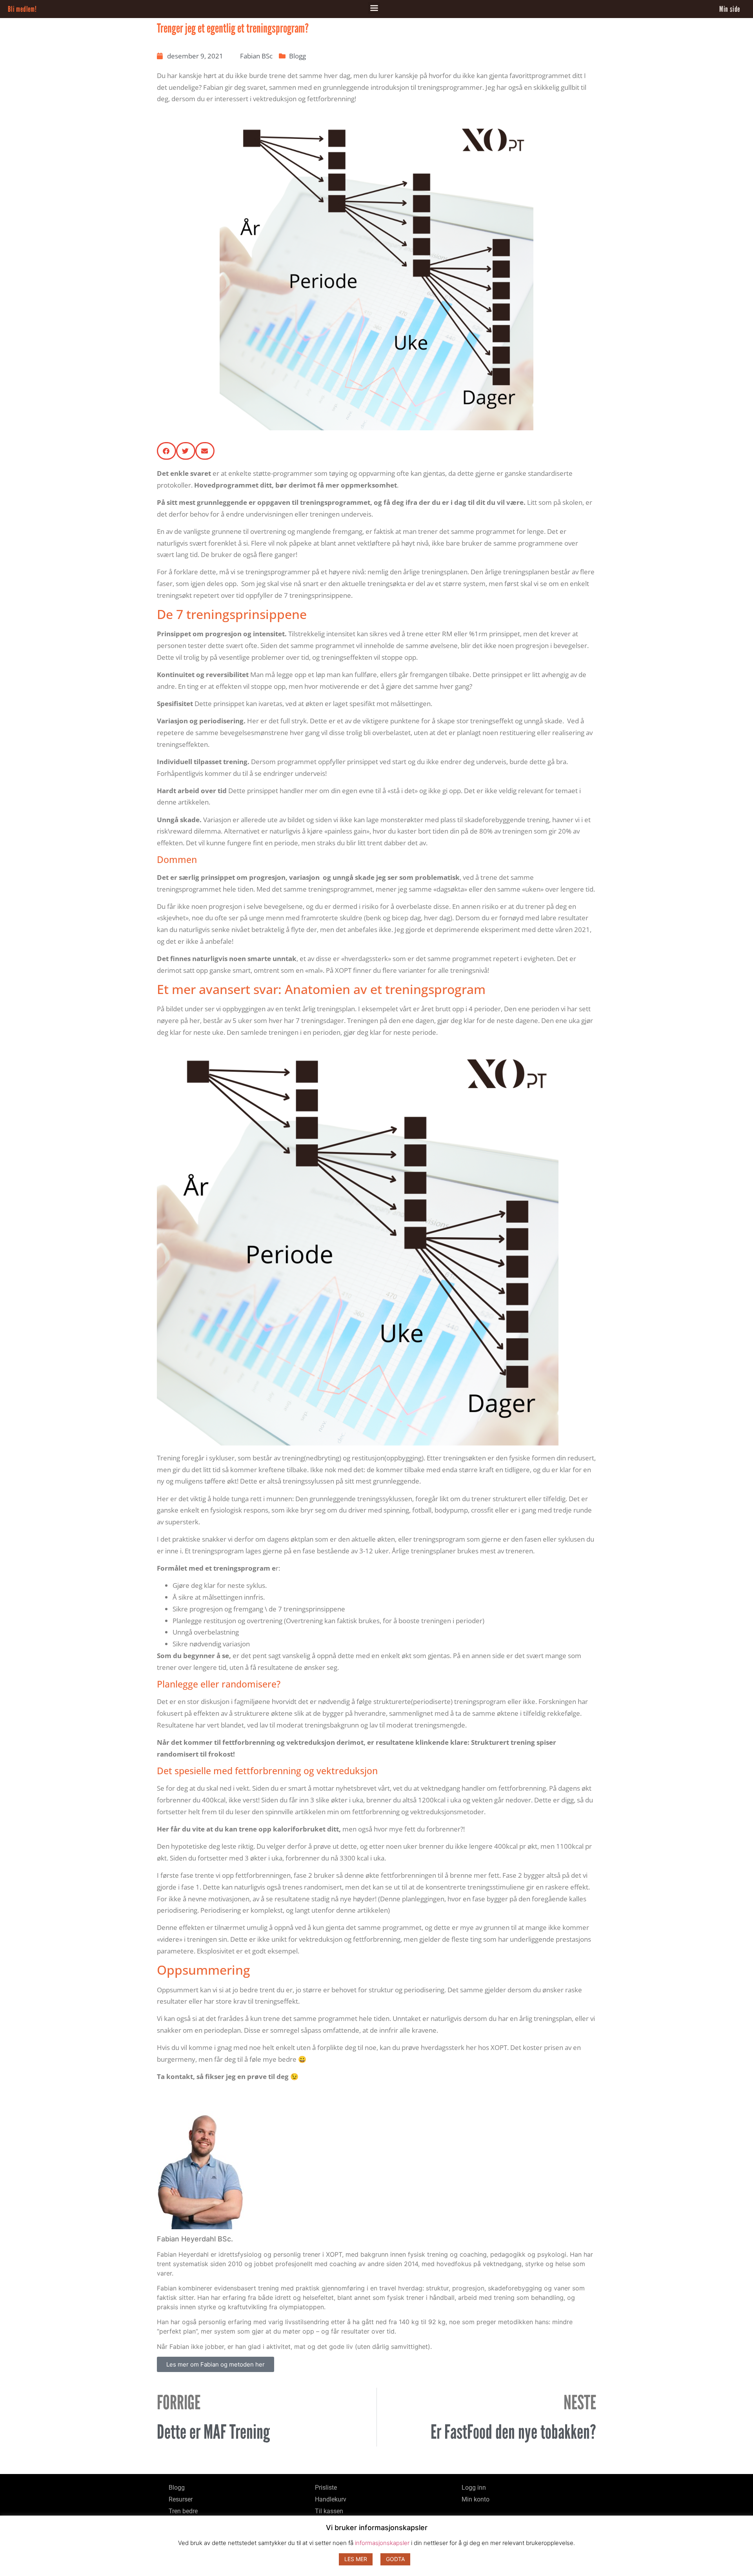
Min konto (476, 2499)
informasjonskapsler (382, 2543)
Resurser (181, 2499)
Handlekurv (331, 2499)
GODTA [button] (395, 2559)
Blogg (297, 56)
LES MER (356, 2559)
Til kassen (329, 2511)
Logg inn (474, 2488)
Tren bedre (183, 2511)
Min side (730, 9)
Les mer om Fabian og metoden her (216, 2364)
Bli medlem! (22, 9)
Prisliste (326, 2488)
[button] (374, 8)
